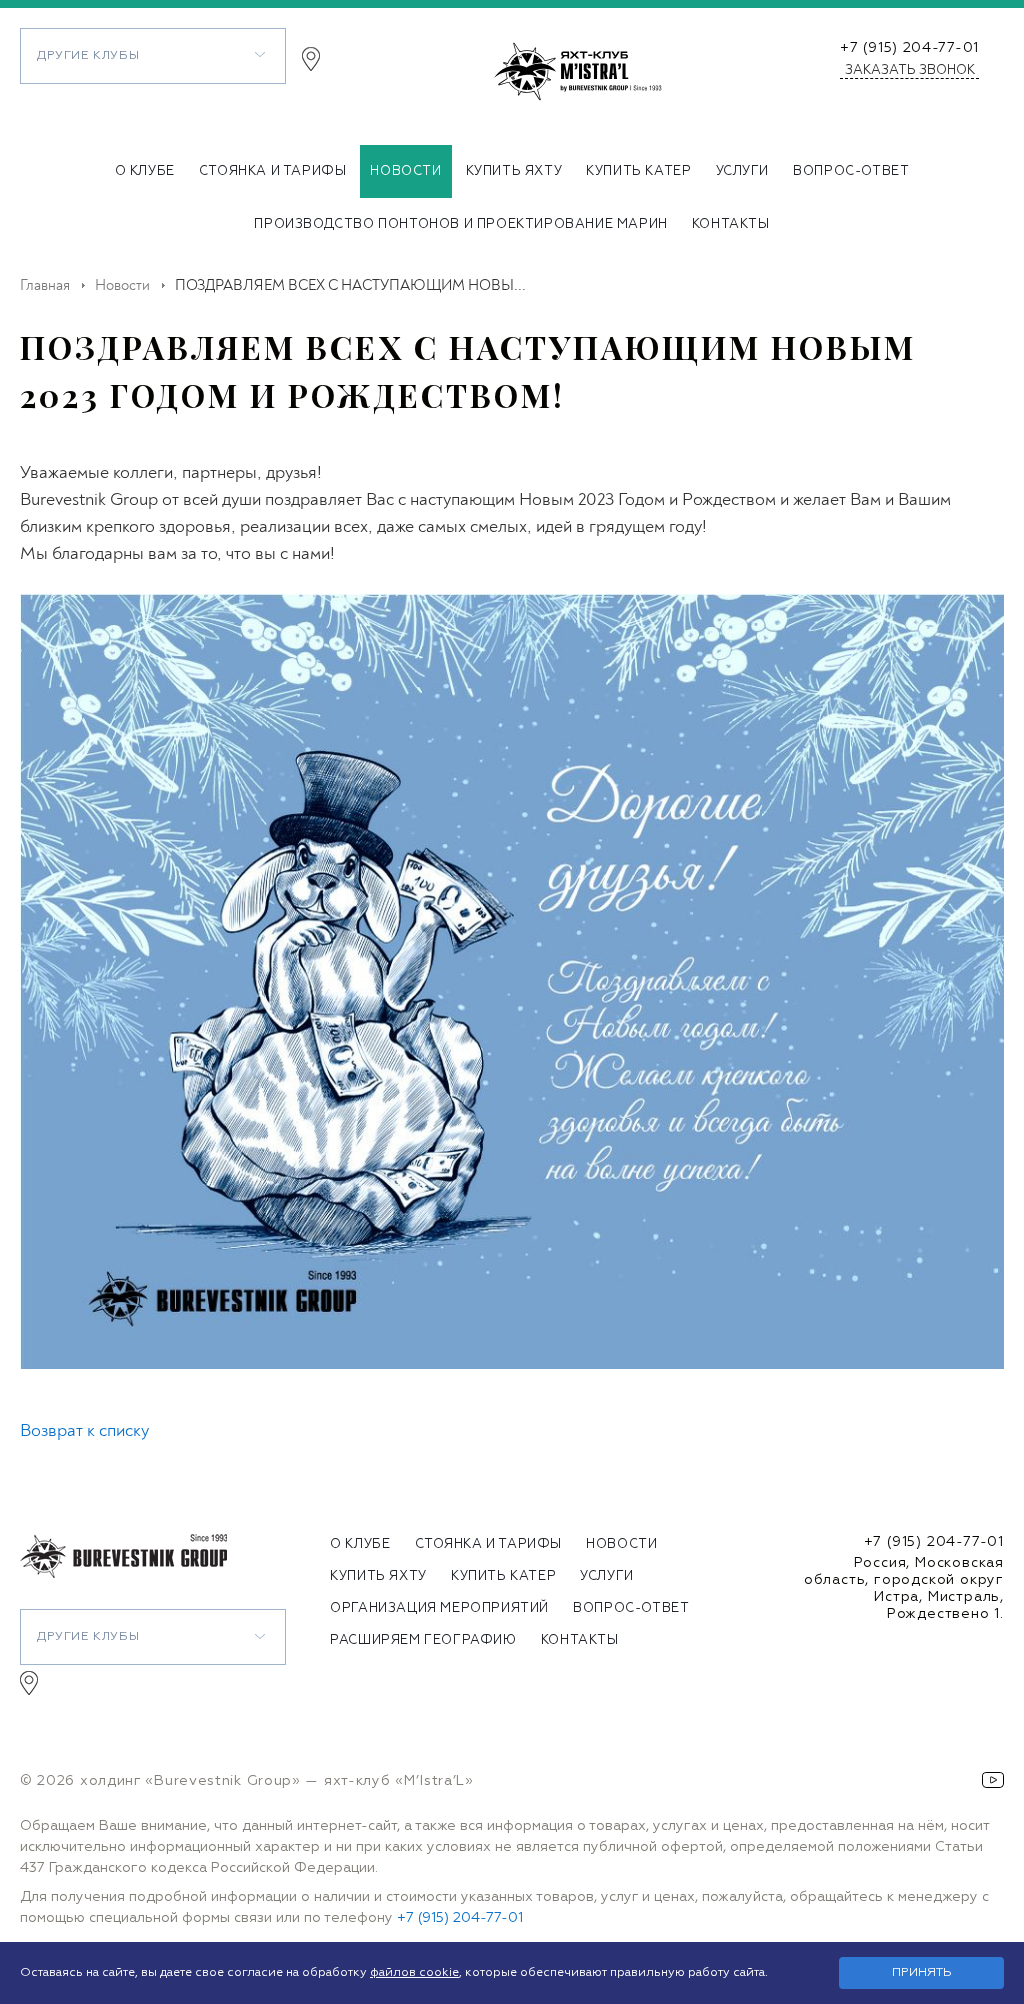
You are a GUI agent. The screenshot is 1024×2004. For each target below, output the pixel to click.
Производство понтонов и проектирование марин (460, 224)
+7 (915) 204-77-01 (909, 48)
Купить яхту (514, 171)
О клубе (145, 171)
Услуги (743, 171)
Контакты (731, 224)
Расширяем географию (423, 1640)
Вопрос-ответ (851, 171)
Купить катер (638, 171)
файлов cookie (414, 1973)
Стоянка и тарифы (273, 171)
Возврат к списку (84, 1430)
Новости (405, 171)
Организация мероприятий (439, 1608)
